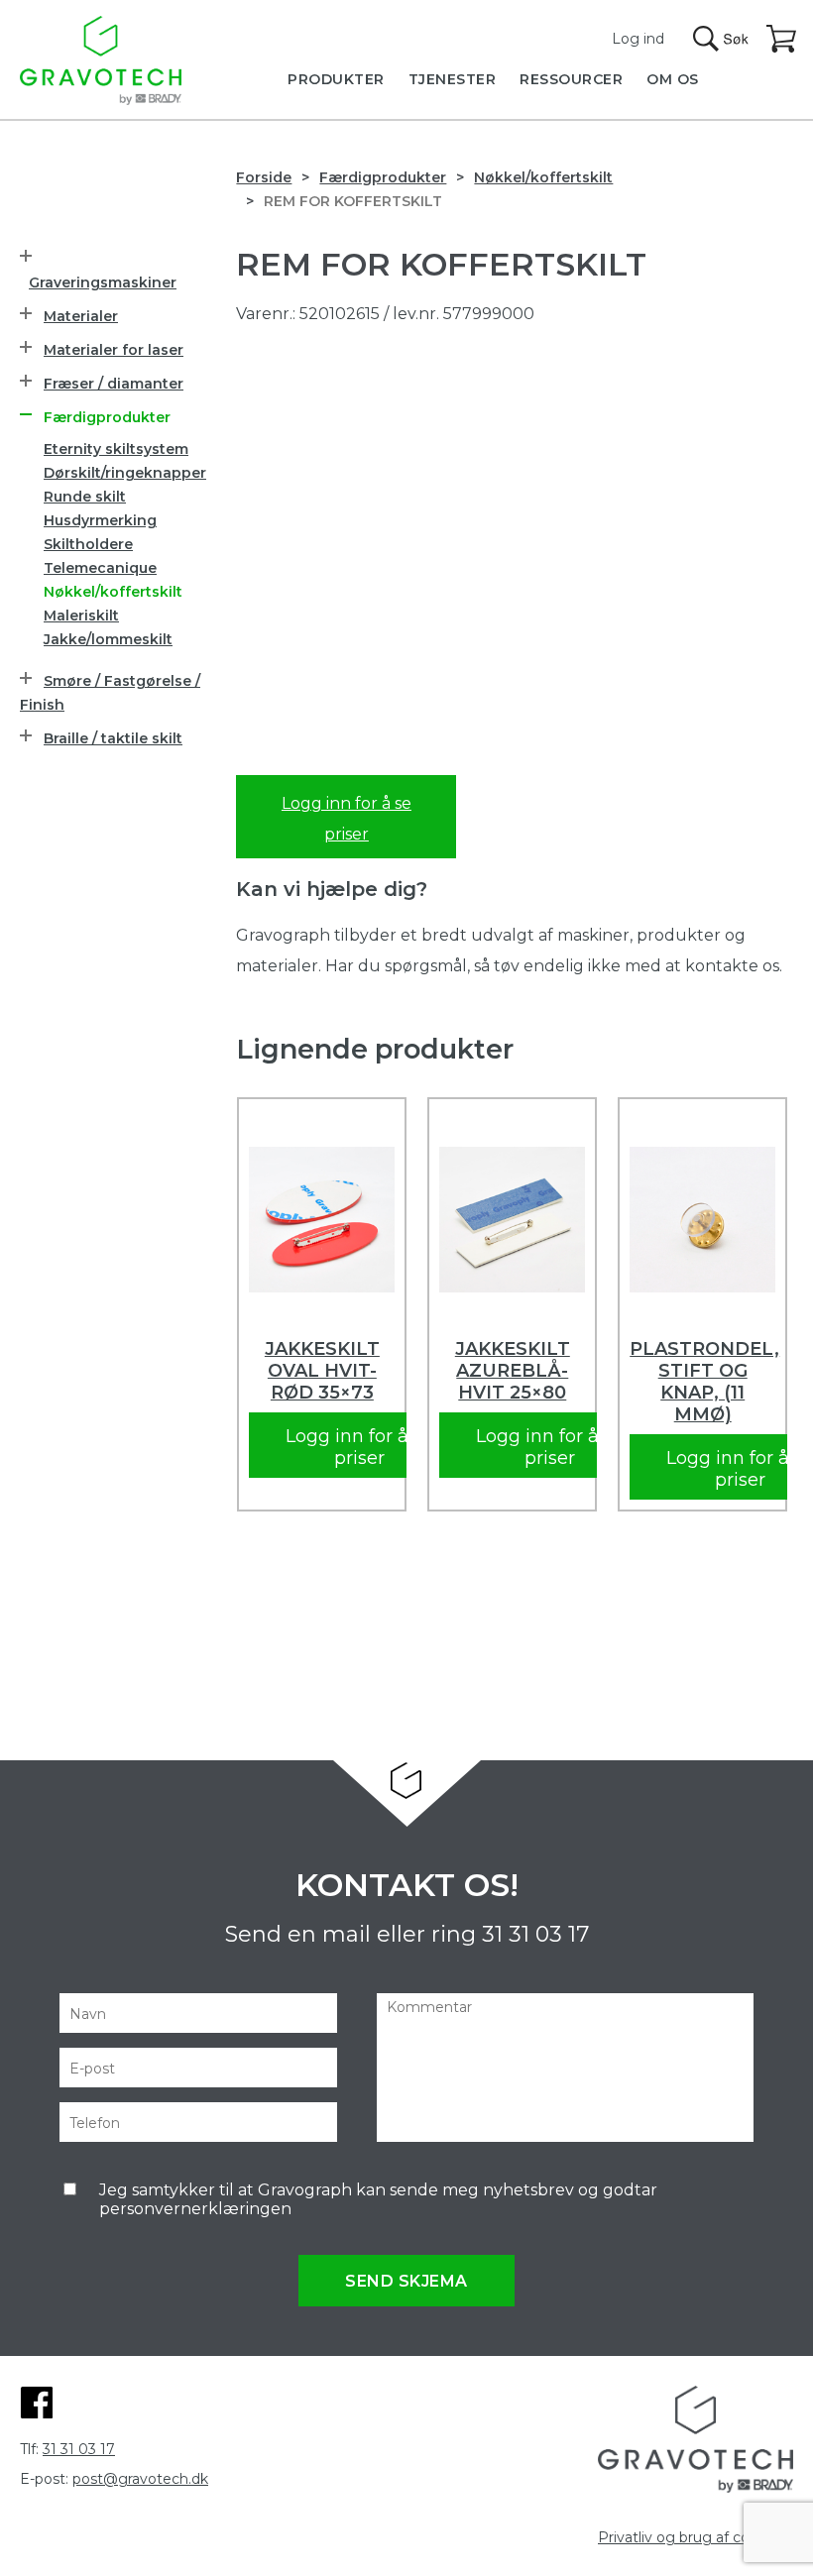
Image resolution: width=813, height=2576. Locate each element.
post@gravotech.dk (140, 2479)
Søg (721, 39)
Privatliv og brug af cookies (692, 2537)
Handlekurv (782, 40)
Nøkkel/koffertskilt (543, 177)
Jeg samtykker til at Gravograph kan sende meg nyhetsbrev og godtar (378, 2199)
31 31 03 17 (535, 1934)
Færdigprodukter (383, 177)
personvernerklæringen (195, 2209)
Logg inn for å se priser (347, 819)
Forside (264, 177)
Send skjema (406, 2281)
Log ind (638, 39)
